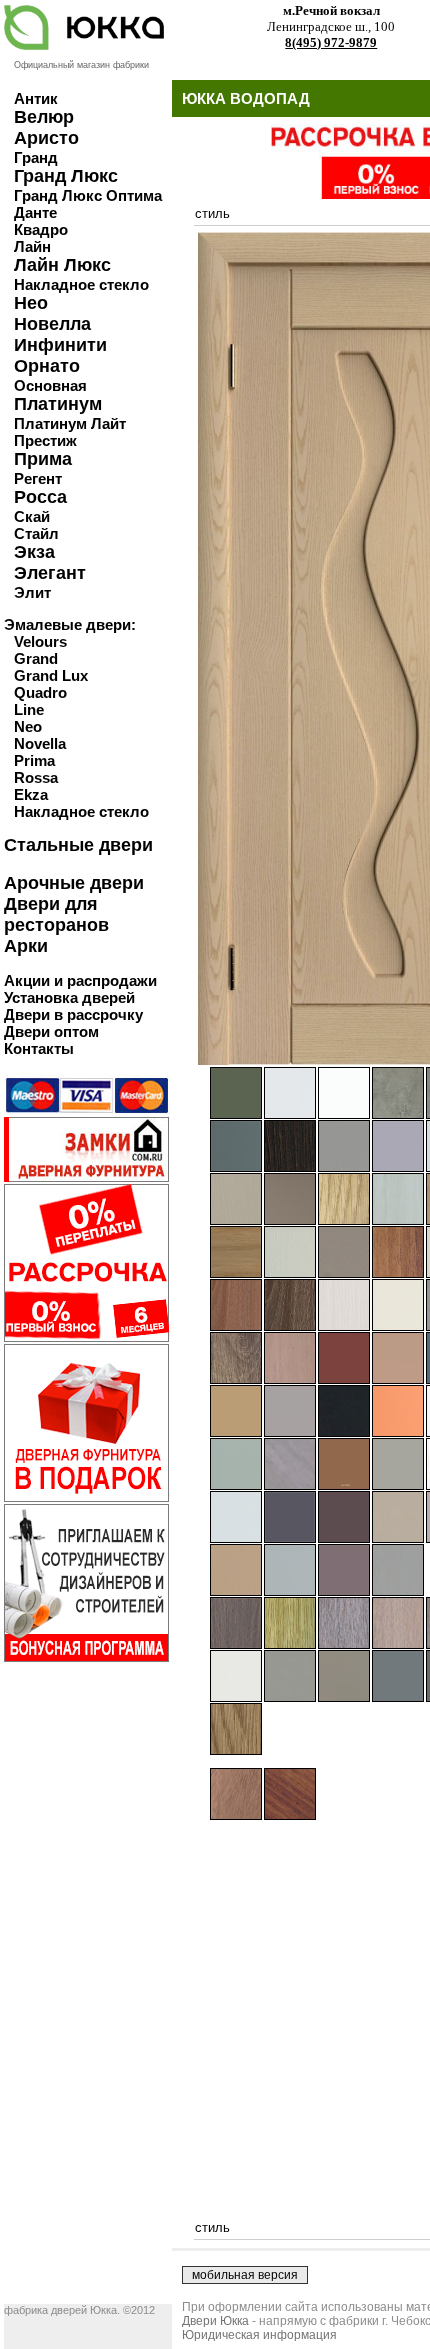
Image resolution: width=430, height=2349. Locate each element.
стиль (212, 213)
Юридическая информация (259, 2335)
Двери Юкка (215, 2321)
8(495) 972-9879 (331, 42)
